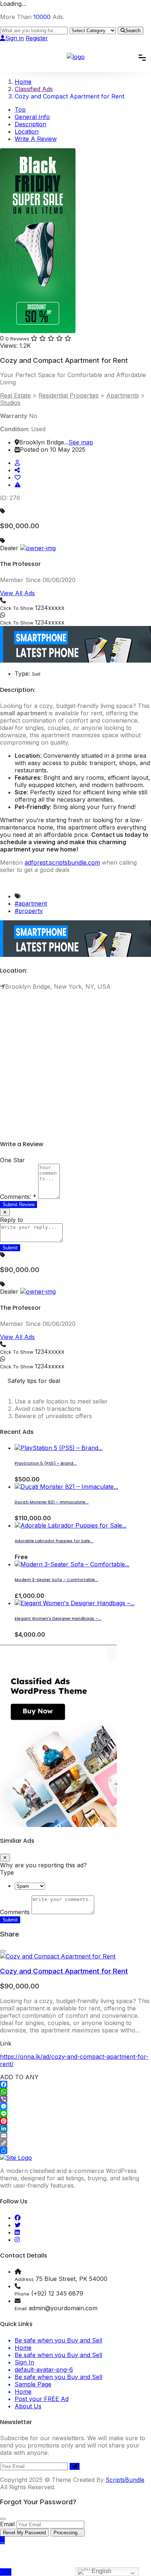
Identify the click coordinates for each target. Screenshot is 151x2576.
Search (133, 31)
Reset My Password (24, 2533)
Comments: (18, 1197)
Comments (15, 1912)
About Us (28, 2406)
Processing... (68, 2533)
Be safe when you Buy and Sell (58, 2340)
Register (37, 38)
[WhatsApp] (75, 2092)
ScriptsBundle (125, 2480)
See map (81, 442)
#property (29, 911)
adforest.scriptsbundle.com (62, 862)
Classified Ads (34, 89)
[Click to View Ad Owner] (17, 463)
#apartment (31, 903)
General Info (32, 117)
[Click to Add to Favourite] (18, 477)
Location (27, 131)
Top (20, 109)
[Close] (3, 1951)
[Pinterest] (75, 2121)
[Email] (75, 2136)
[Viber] (75, 2099)
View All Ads (17, 593)
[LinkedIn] (75, 2128)
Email (7, 2524)
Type (7, 1872)
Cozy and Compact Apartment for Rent (64, 1971)
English (101, 2571)
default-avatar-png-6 (44, 2370)
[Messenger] (75, 2106)
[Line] (75, 2114)
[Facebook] (75, 2084)
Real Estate (15, 395)
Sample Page (33, 2384)
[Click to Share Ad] (17, 470)
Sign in (14, 38)
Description (30, 124)
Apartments (123, 395)
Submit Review (19, 1205)
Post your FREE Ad (42, 2399)
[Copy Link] (75, 2143)
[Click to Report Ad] (18, 485)
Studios (10, 403)
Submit (10, 1920)
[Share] (75, 2150)
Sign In (24, 2362)
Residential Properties (69, 395)
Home (23, 2348)
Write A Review (36, 139)
